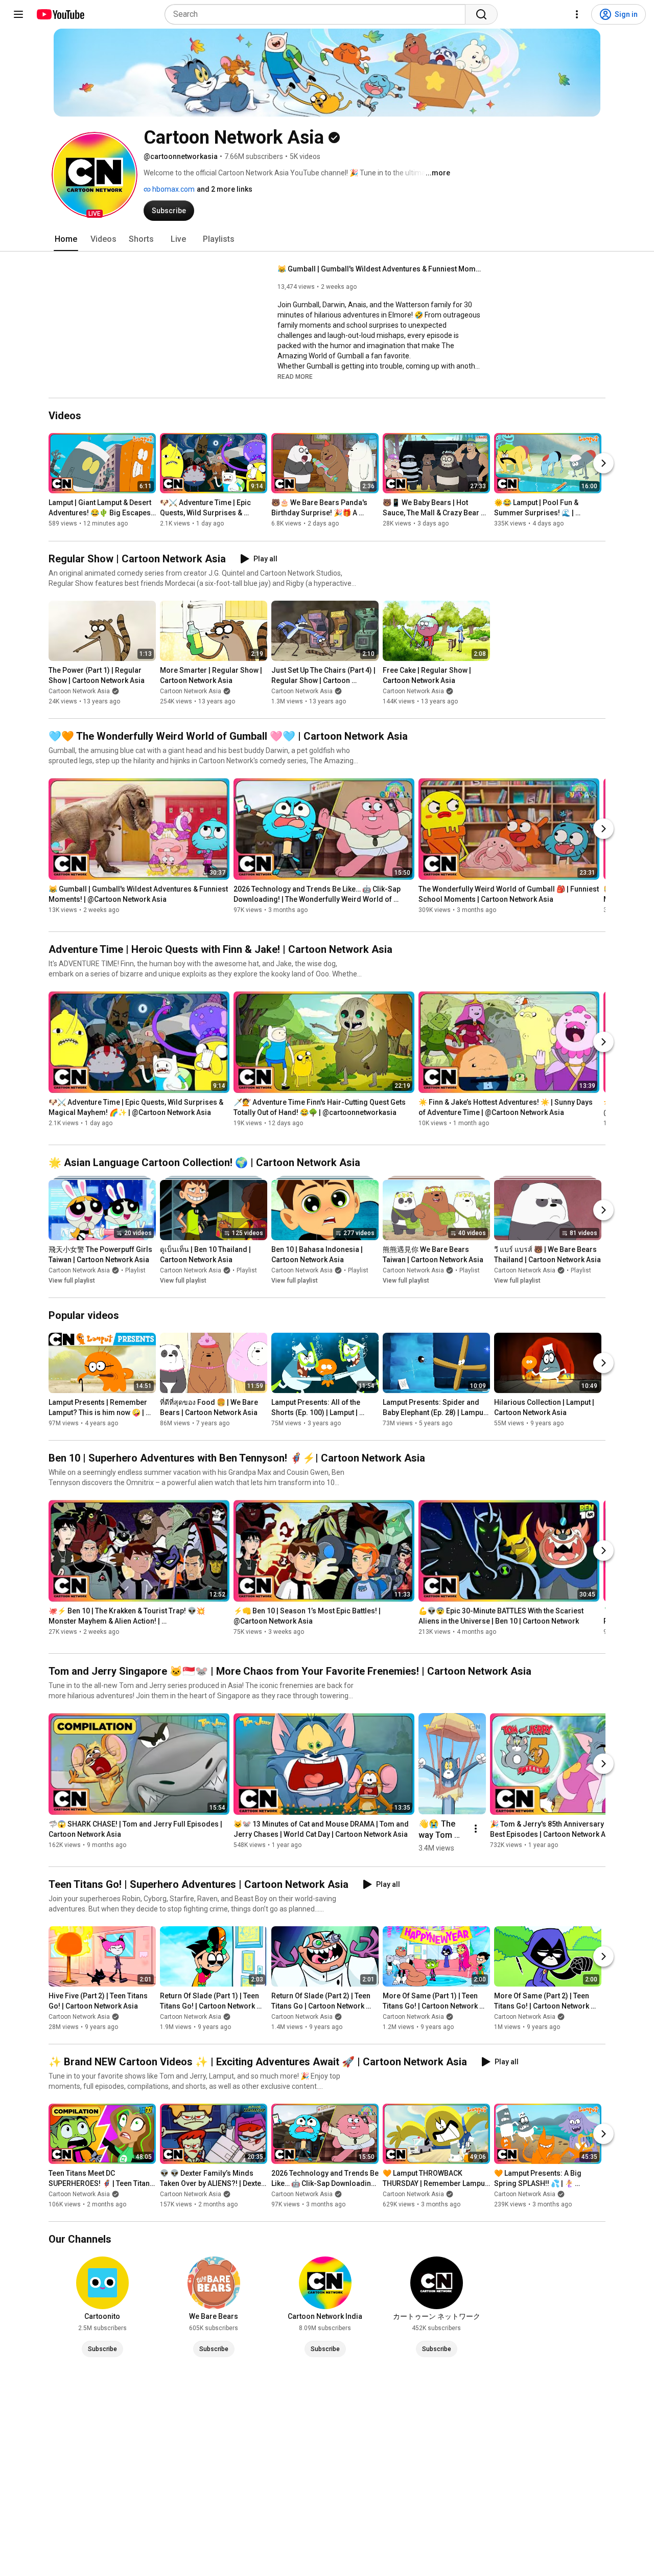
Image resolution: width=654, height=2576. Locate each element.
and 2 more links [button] (225, 189)
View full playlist (72, 1281)
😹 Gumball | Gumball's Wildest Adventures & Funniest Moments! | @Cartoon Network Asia (380, 269)
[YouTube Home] (60, 14)
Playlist (135, 1270)
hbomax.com (173, 189)
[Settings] (577, 14)
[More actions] (476, 1829)
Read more (295, 377)
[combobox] (318, 14)
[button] (95, 175)
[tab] (66, 239)
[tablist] (327, 239)
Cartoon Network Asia (79, 691)
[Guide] (18, 14)
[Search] (481, 14)
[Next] (603, 464)
